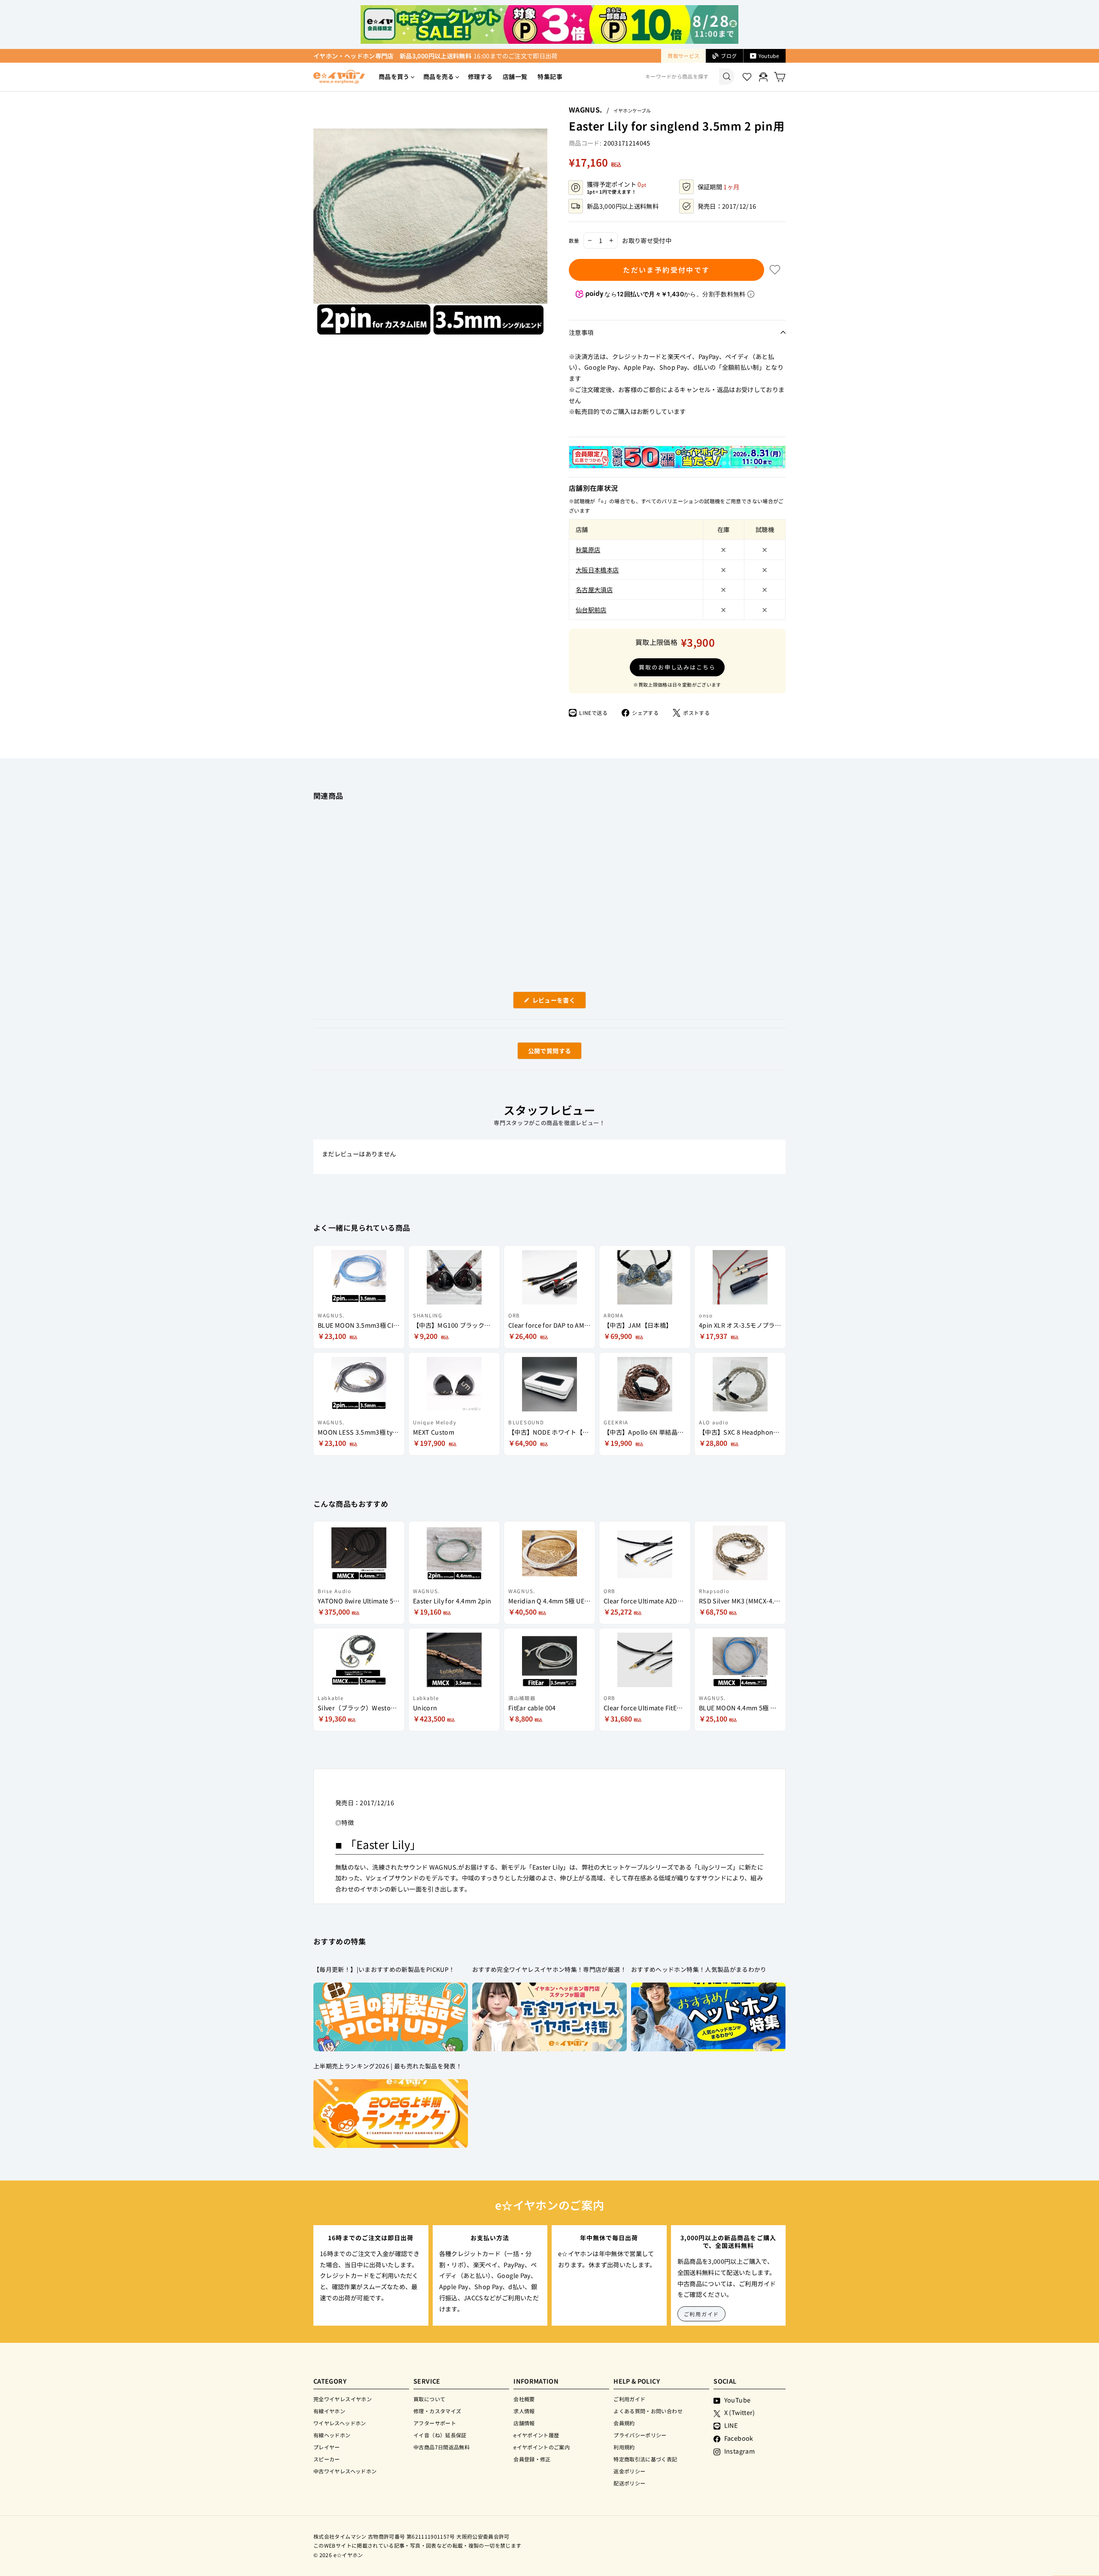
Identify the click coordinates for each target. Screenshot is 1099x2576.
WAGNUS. (586, 109)
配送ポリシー (629, 2483)
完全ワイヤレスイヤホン (343, 2399)
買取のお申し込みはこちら (677, 667)
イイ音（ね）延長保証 (440, 2435)
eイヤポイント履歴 (536, 2435)
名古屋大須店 (594, 589)
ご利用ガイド (702, 2314)
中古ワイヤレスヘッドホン (345, 2471)
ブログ (729, 56)
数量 (574, 240)
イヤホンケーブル (632, 110)
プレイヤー (327, 2447)
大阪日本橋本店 (597, 570)
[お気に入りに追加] (775, 270)
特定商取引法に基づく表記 (645, 2459)
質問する (540, 1053)
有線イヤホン (329, 2411)
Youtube (769, 56)
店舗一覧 (515, 76)
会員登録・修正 (532, 2459)
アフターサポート (435, 2423)
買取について (429, 2399)
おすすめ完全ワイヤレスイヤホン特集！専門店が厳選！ (549, 1969)
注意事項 (581, 332)
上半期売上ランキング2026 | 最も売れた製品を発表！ (388, 2066)
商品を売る (439, 76)
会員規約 (624, 2423)
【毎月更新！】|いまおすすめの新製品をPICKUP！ (384, 1969)
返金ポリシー (629, 2471)
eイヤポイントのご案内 (542, 2447)
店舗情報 (524, 2423)
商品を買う (394, 76)
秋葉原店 (588, 549)
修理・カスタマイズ (437, 2411)
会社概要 (524, 2399)
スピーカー (327, 2459)
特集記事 (550, 76)
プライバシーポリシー (640, 2435)
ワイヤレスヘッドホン (340, 2423)
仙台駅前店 (591, 610)
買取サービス (683, 56)
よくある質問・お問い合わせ (648, 2411)
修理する (480, 76)
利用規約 (624, 2447)
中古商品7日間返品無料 (442, 2447)
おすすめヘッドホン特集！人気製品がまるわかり (699, 1969)
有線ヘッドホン (332, 2435)
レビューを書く (557, 1002)
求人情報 (524, 2411)
